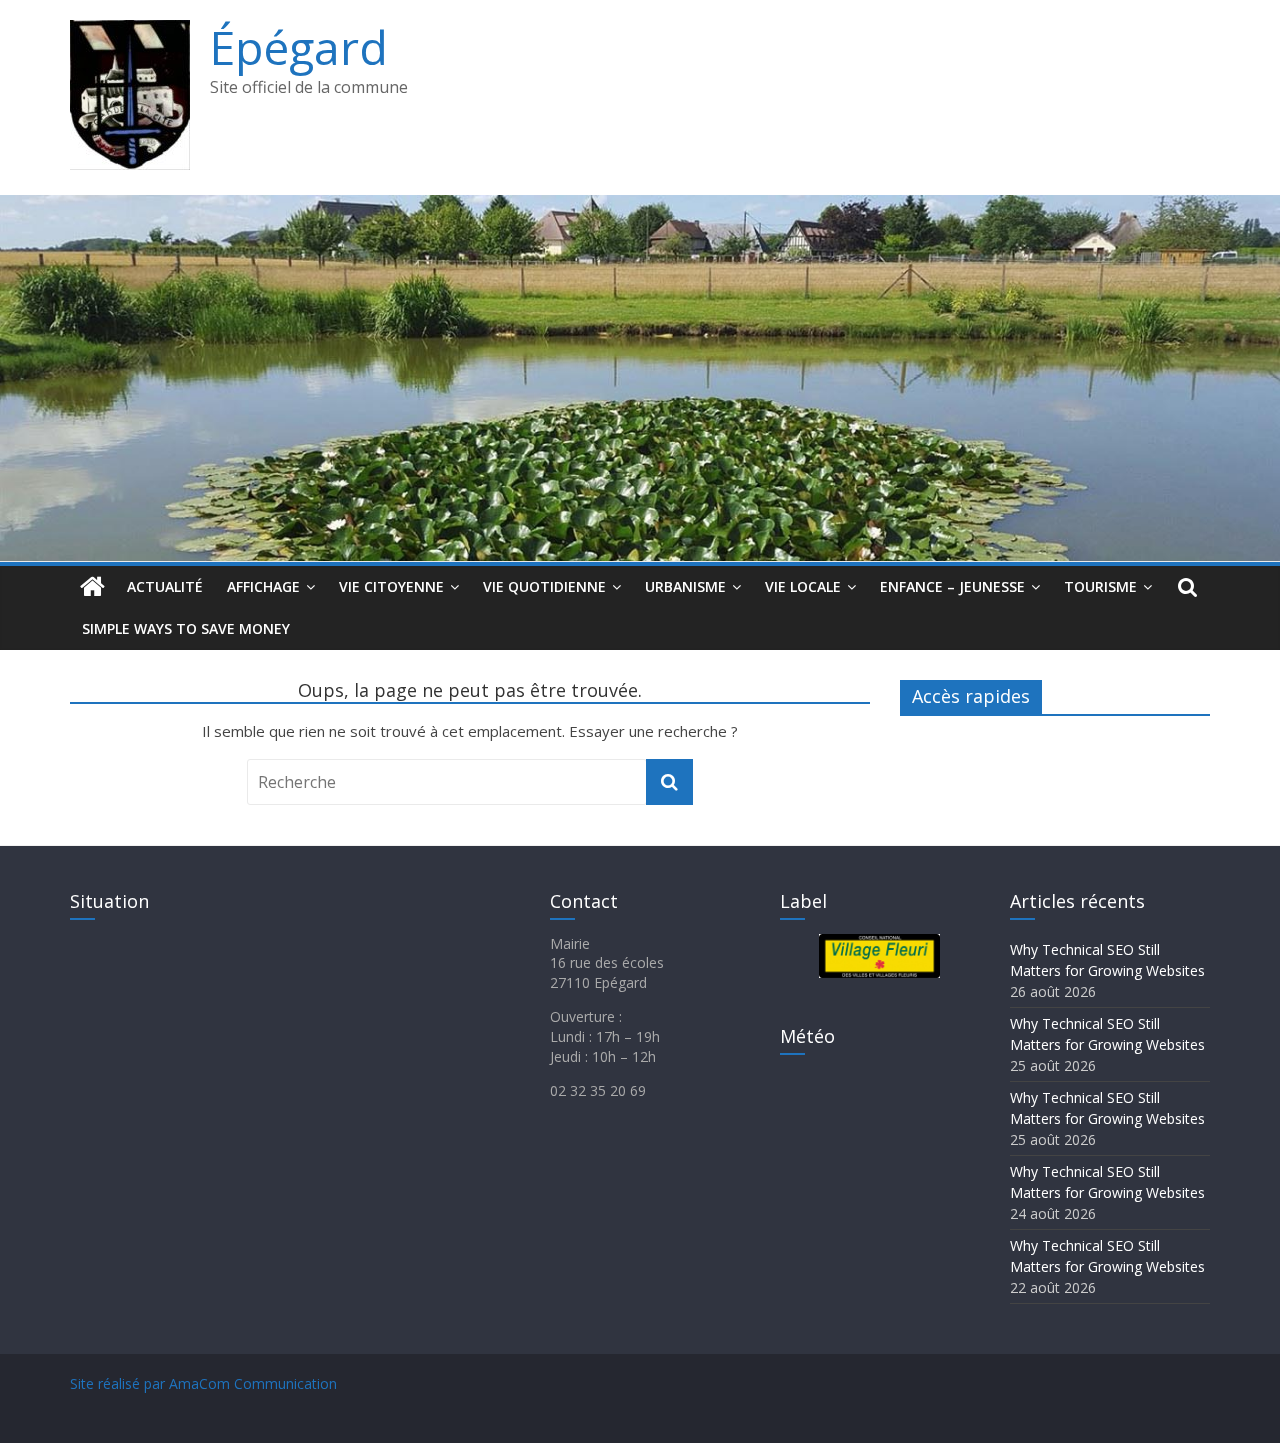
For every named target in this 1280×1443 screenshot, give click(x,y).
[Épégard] (640, 207)
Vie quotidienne (544, 586)
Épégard (299, 47)
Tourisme (1100, 586)
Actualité (165, 586)
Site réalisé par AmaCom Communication (203, 1383)
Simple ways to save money (186, 628)
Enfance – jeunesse (952, 586)
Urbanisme (685, 586)
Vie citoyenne (391, 586)
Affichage (263, 586)
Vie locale (803, 586)
